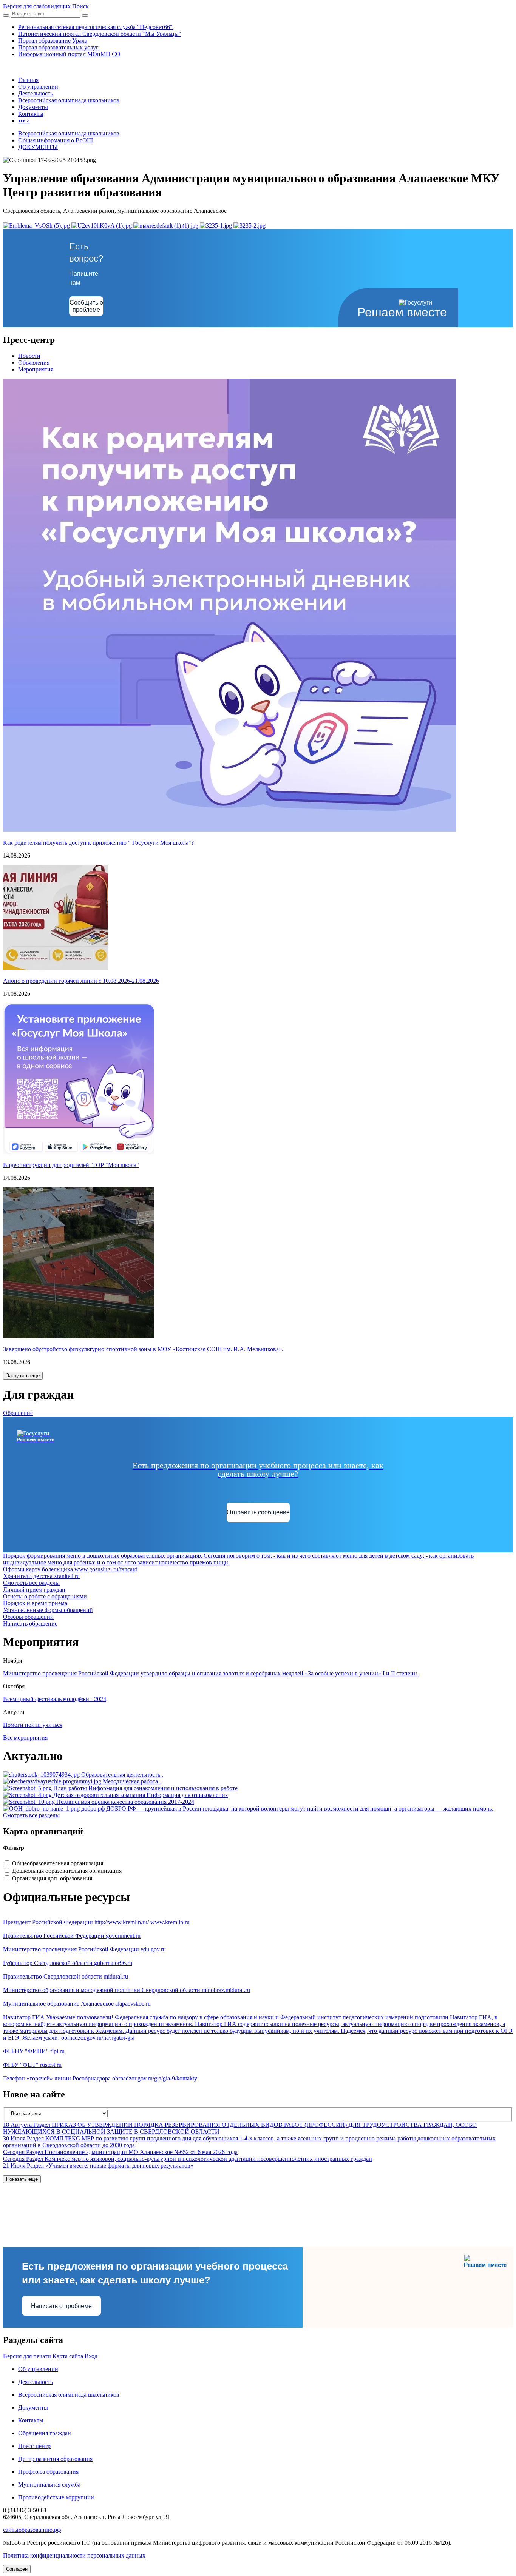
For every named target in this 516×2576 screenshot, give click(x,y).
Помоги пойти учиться (33, 1725)
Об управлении (38, 2369)
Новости (29, 356)
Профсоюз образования (48, 2472)
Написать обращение (30, 1624)
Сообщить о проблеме (86, 306)
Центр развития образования (55, 2459)
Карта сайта (68, 2356)
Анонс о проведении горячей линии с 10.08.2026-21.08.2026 (81, 981)
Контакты (31, 2420)
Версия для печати (27, 2356)
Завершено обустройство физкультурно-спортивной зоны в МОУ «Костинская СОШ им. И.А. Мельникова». (143, 1349)
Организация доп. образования (52, 1878)
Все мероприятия (25, 1738)
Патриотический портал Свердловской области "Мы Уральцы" (100, 34)
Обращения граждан (45, 2433)
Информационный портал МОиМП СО (69, 54)
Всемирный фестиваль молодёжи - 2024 (55, 1699)
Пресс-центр (34, 2446)
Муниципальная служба (49, 2484)
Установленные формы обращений (48, 1610)
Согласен (17, 2569)
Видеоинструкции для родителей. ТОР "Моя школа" (71, 1165)
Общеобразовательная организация (58, 1863)
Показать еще (22, 2179)
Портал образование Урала (53, 41)
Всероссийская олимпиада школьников (69, 133)
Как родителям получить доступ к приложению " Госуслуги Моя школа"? (98, 843)
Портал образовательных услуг (58, 47)
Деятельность (36, 2382)
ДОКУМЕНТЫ (38, 147)
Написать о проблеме (61, 2306)
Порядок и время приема (35, 1603)
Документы (33, 2407)
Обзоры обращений (28, 1617)
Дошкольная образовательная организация (67, 1871)
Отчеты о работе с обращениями (45, 1596)
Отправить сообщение (258, 1512)
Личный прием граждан (34, 1590)
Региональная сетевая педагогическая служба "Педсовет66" (95, 27)
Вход (91, 2356)
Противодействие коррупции (56, 2497)
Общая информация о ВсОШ (56, 140)
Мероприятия (36, 369)
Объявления (34, 363)
